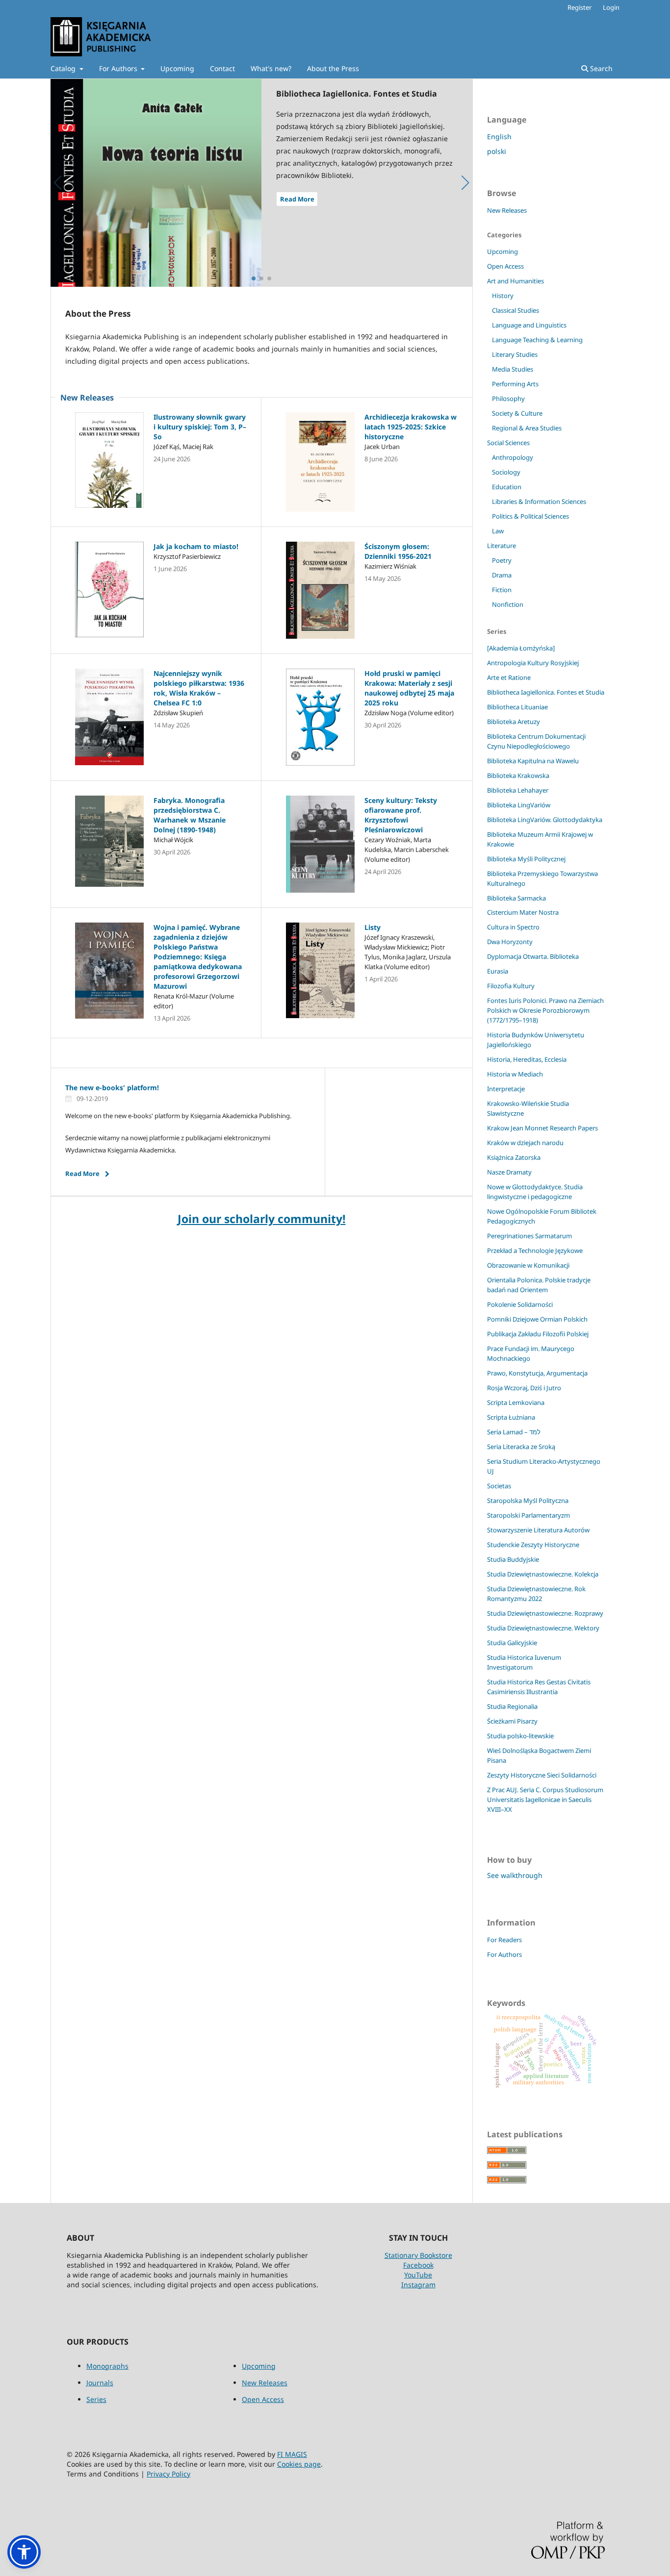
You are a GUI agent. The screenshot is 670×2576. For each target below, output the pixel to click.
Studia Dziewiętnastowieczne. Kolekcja (543, 1574)
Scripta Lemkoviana (516, 1402)
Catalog (64, 68)
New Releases (507, 210)
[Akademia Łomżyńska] (521, 648)
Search (600, 68)
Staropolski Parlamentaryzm (528, 1515)
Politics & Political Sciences (530, 516)
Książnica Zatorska (514, 1157)
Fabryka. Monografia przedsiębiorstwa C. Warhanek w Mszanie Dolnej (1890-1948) (190, 815)
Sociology (506, 472)
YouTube (418, 2275)
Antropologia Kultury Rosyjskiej (533, 663)
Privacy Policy (168, 2474)
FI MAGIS (292, 2454)
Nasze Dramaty (509, 1172)
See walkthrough (515, 1875)
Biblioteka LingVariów (519, 805)
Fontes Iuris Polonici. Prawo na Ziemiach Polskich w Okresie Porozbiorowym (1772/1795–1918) (545, 1010)
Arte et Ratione (509, 677)
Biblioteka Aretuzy (514, 722)
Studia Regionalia (512, 1706)
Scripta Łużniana (511, 1417)
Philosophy (508, 399)
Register (580, 7)
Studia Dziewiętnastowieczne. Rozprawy (545, 1613)
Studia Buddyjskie (513, 1559)
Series (96, 2399)
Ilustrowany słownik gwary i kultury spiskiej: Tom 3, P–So (200, 427)
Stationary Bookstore (418, 2255)
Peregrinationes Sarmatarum (529, 1236)
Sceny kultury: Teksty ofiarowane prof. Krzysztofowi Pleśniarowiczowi (401, 815)
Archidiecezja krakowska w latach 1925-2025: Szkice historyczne (411, 427)
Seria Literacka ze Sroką (521, 1447)
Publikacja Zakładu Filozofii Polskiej (538, 1334)
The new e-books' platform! (112, 1088)
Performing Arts (515, 384)
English (499, 137)
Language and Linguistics (529, 325)
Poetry (502, 560)
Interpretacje (506, 1089)
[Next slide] (465, 183)
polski (497, 151)
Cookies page (299, 2464)
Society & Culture (517, 413)
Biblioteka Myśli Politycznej (526, 859)
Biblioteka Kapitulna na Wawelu (533, 761)
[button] (24, 2552)
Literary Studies (515, 354)
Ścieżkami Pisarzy (512, 1721)
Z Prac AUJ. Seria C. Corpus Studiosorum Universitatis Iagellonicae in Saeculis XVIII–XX (545, 1800)
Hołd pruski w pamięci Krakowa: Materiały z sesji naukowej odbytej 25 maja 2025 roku (409, 688)
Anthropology (513, 457)
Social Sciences (508, 443)
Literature (502, 546)
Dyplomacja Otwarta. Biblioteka (533, 956)
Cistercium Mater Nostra (523, 912)
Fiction (502, 590)
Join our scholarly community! (262, 1219)
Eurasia (498, 971)
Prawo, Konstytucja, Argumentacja (537, 1373)
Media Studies (513, 369)
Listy (373, 927)
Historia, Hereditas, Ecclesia (527, 1059)
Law (498, 531)
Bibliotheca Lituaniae (517, 707)
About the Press (333, 68)
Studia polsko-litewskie (520, 1736)
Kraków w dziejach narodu (525, 1143)
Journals (100, 2383)
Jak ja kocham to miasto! (196, 546)
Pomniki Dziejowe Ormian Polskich (537, 1319)
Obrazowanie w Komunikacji (528, 1265)
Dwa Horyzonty (510, 942)
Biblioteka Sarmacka (516, 898)
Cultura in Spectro (513, 927)
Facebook (418, 2265)
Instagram (418, 2285)
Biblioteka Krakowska (518, 775)
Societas (499, 1486)
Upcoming (177, 68)
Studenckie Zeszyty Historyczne (533, 1545)
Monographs (107, 2366)
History (503, 296)
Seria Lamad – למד (514, 1432)
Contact (222, 68)
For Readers (504, 1940)
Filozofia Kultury (511, 986)
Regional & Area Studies (527, 428)
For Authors (119, 68)
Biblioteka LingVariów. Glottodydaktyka (545, 820)
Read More (297, 199)
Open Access (505, 266)
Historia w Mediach (515, 1074)
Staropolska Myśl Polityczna (528, 1501)
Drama (502, 575)
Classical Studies (515, 310)
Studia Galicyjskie (512, 1643)
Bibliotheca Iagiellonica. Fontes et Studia (546, 692)
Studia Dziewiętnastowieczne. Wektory (543, 1628)
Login (611, 7)
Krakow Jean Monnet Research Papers (542, 1128)
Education (507, 487)
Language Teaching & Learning (537, 340)
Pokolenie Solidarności (520, 1304)
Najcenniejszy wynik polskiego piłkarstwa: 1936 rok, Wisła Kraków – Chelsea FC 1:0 (199, 688)
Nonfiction (508, 604)
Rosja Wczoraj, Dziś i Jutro (524, 1388)
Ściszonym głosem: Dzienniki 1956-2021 (398, 551)
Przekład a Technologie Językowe (535, 1250)
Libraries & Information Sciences (539, 501)
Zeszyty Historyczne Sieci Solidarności (542, 1775)
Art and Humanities (515, 281)
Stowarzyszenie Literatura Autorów (538, 1530)
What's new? (271, 68)
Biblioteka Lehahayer (518, 790)
